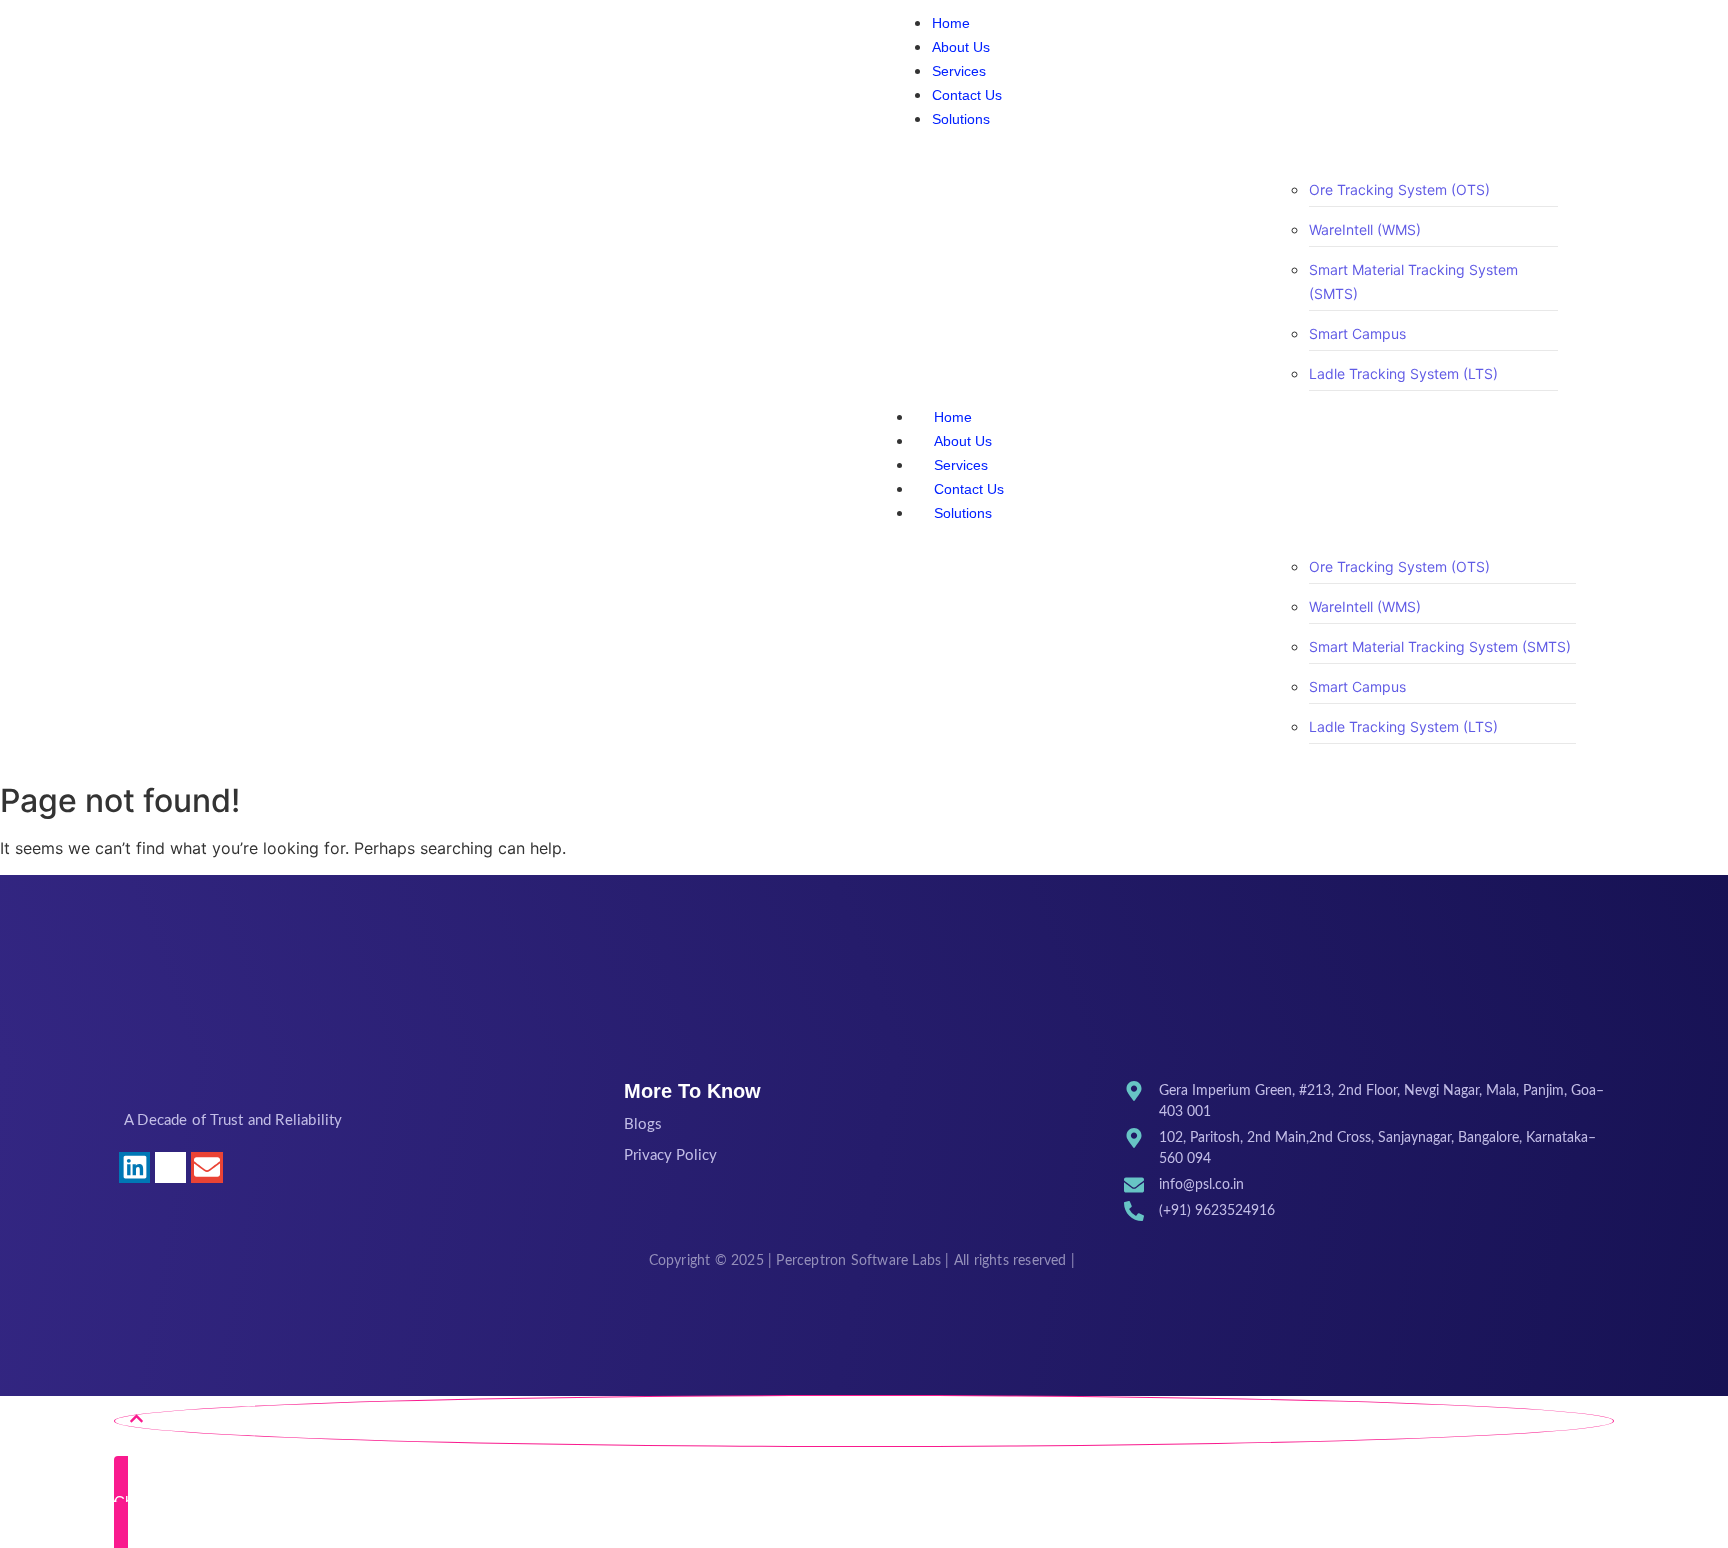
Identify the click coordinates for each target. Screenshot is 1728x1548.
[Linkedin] (134, 1167)
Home (953, 417)
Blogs (643, 1124)
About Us (963, 441)
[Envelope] (206, 1167)
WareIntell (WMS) (1365, 229)
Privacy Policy (670, 1155)
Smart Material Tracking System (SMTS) (1440, 646)
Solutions (963, 513)
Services (961, 465)
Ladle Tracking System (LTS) (1403, 373)
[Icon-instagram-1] (170, 1167)
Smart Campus (1357, 333)
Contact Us (969, 489)
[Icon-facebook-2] (243, 1167)
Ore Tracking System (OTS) (1399, 189)
